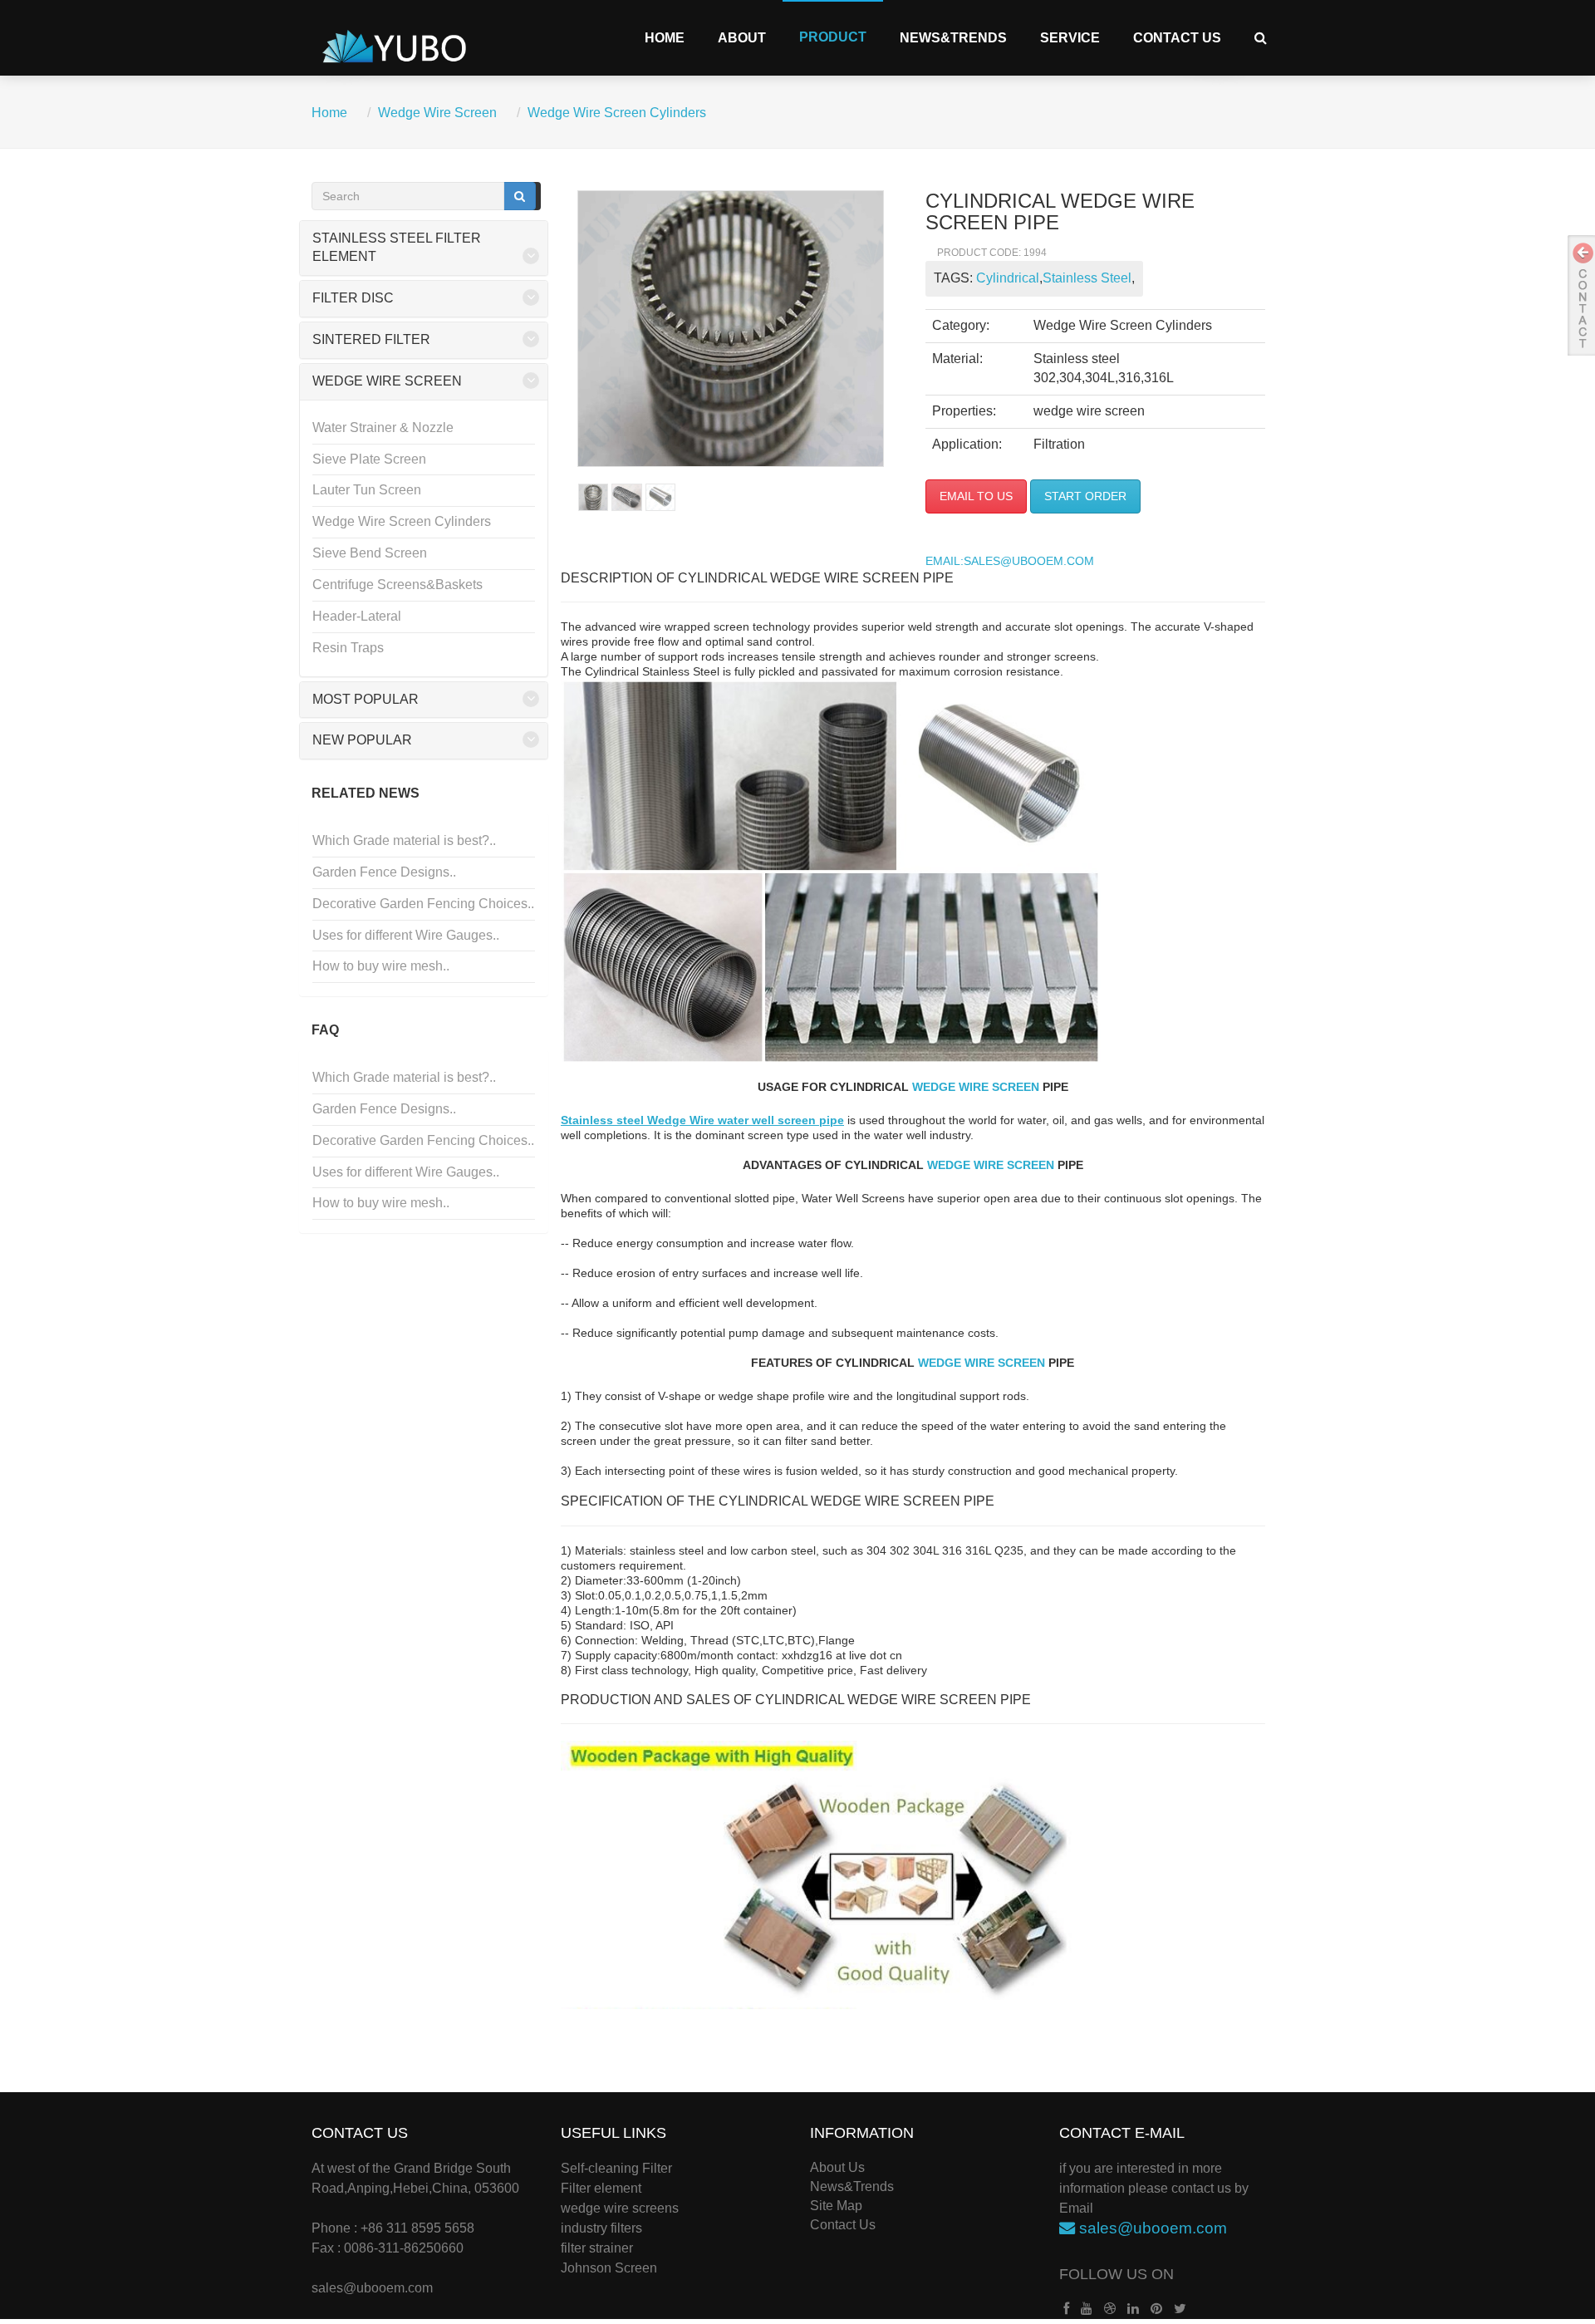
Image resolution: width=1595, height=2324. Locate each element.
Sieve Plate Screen (369, 459)
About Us (837, 2167)
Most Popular (366, 699)
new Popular (362, 740)
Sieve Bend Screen (370, 553)
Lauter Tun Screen (367, 490)
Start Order (1085, 496)
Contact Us (1177, 38)
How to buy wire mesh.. (381, 966)
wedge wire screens (620, 2208)
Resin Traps (348, 648)
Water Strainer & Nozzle (383, 427)
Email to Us (976, 496)
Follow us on (1116, 2274)
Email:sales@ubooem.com (1010, 561)
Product (833, 37)
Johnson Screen (609, 2268)
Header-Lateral (357, 616)
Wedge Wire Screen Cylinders (617, 113)
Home (665, 38)
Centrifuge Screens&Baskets (398, 585)
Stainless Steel (1087, 278)
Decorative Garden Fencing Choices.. (423, 904)
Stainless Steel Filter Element (397, 248)
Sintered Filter (371, 339)
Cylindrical (1008, 278)
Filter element (601, 2188)
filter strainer (597, 2248)
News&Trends (953, 38)
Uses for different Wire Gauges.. (406, 935)
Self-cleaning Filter (616, 2168)
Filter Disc (353, 298)
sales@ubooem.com (372, 2288)
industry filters (601, 2228)
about (742, 38)
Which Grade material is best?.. (404, 840)
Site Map (836, 2206)
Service (1070, 38)
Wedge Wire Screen (437, 113)
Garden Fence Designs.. (384, 872)
